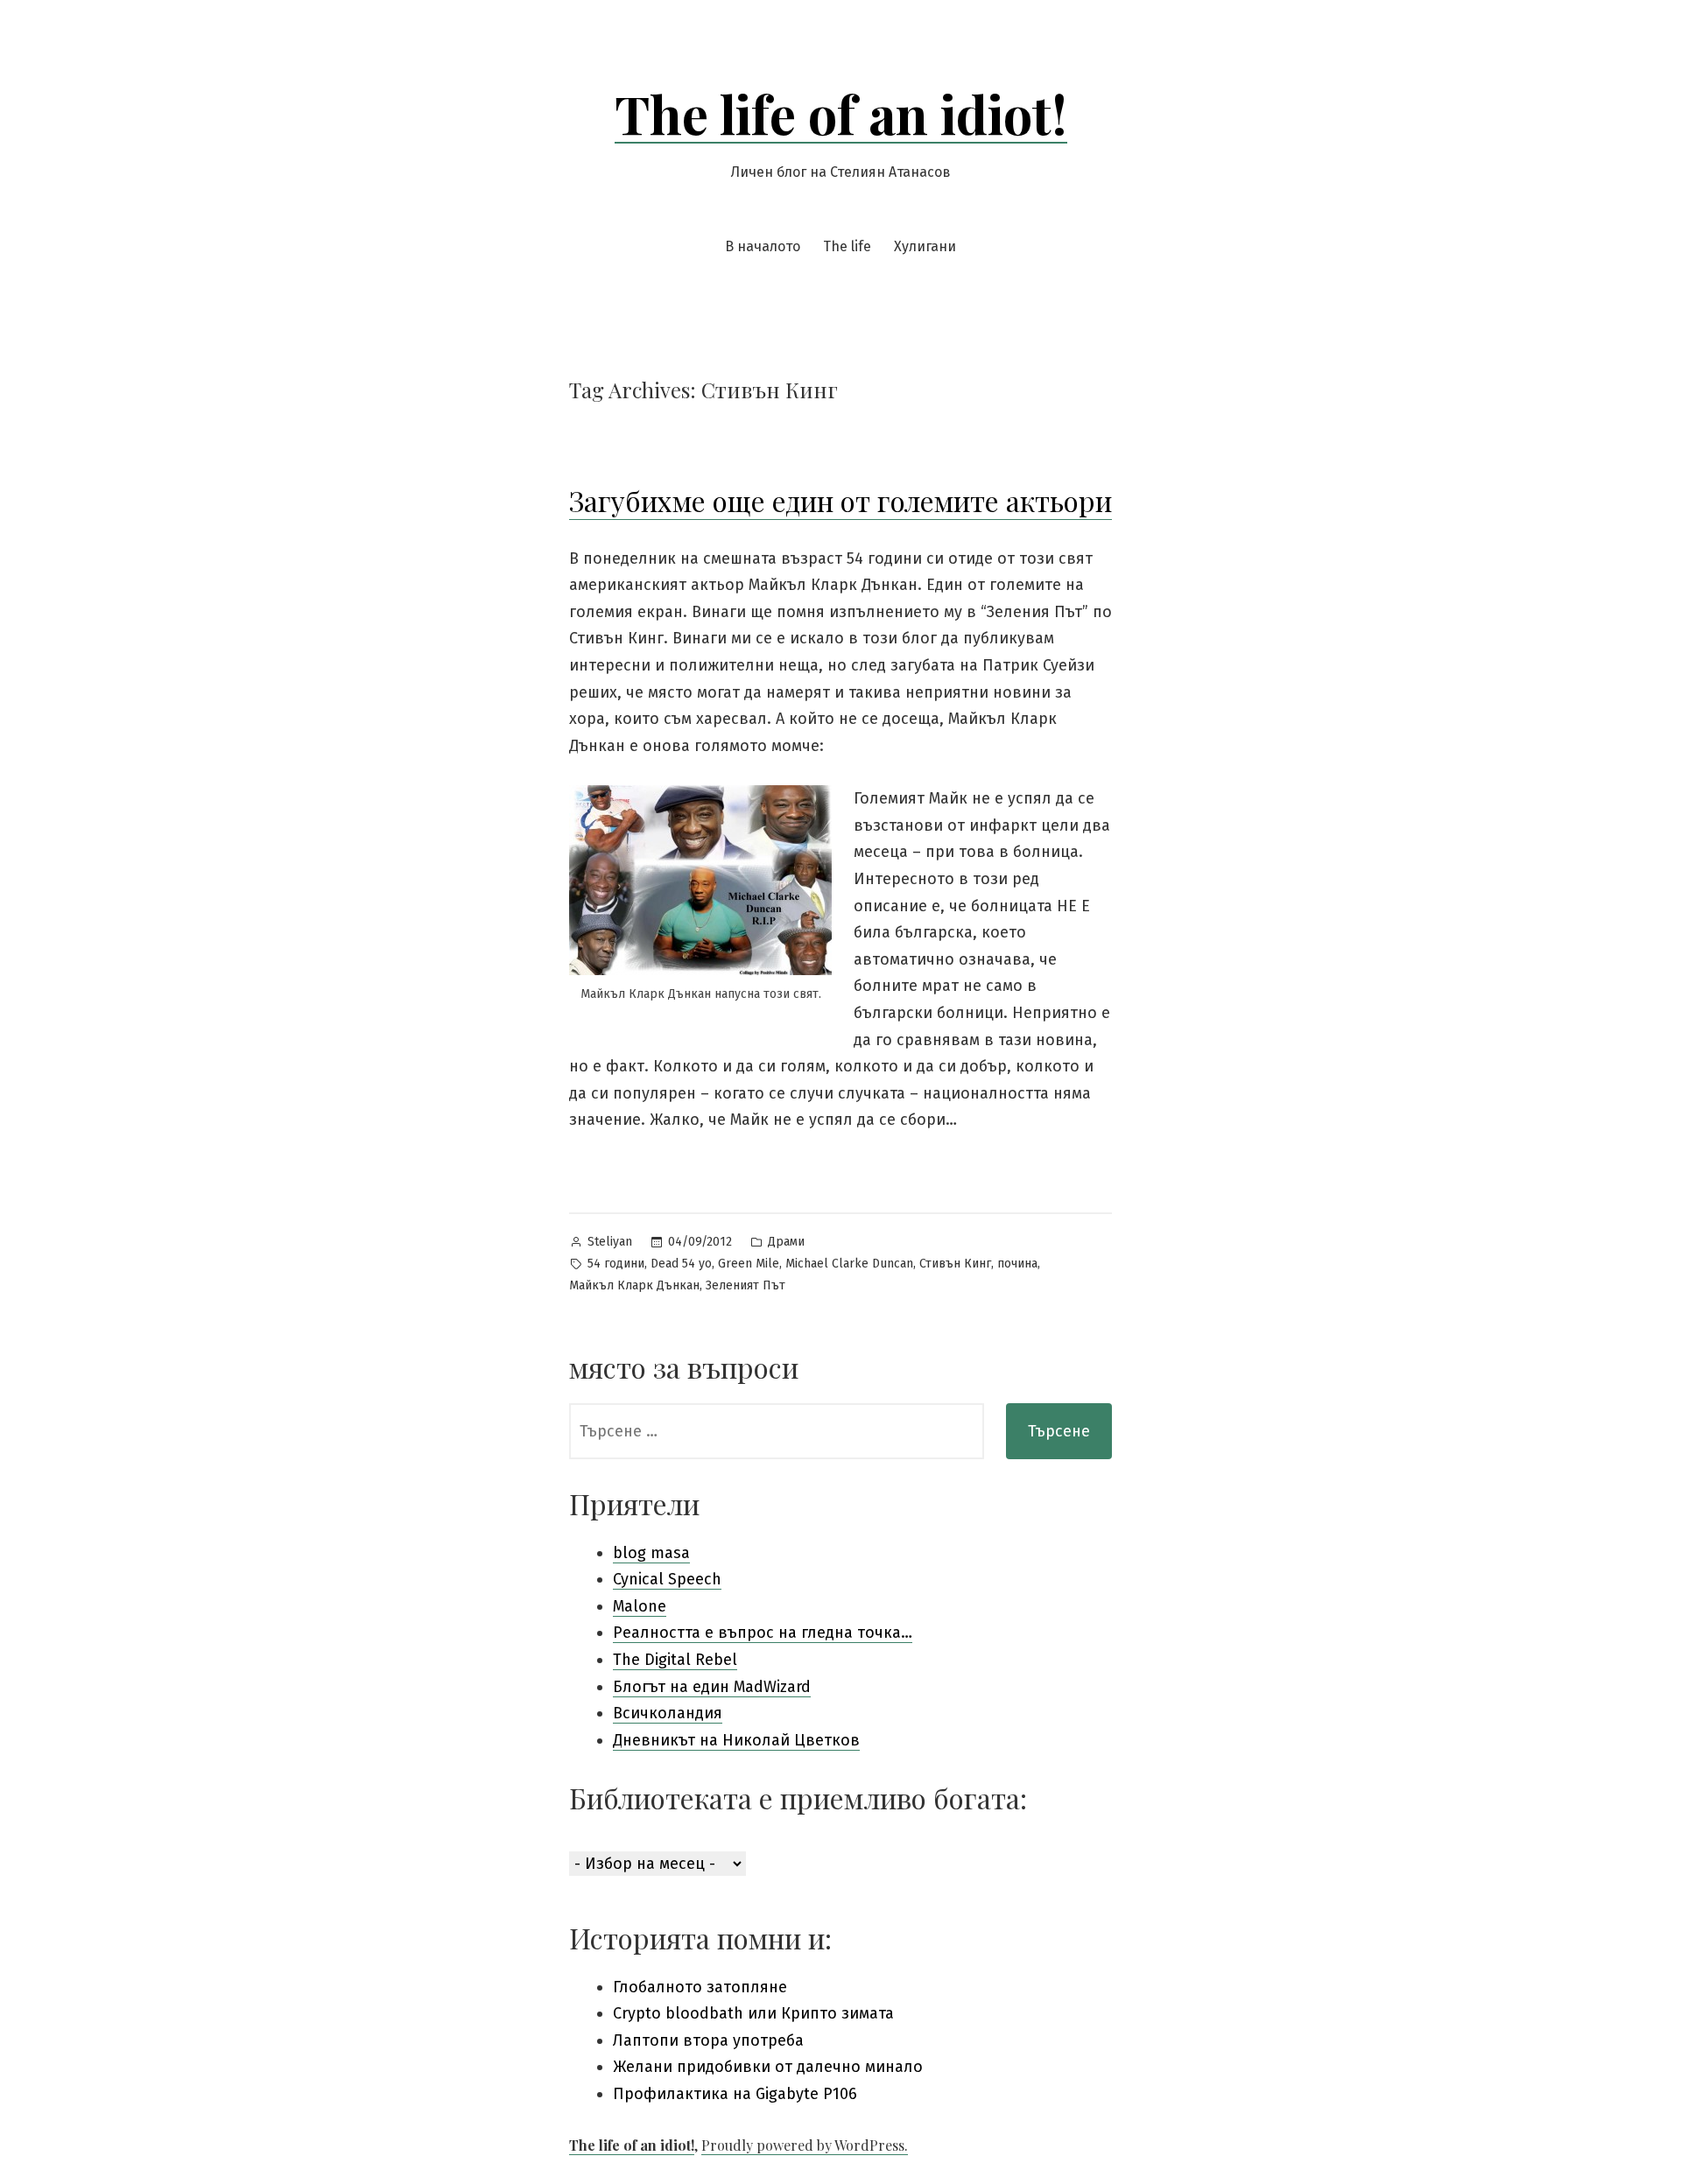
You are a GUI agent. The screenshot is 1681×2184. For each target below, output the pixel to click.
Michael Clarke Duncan (849, 1264)
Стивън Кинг (955, 1264)
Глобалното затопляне (700, 1987)
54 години (616, 1264)
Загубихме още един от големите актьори (840, 500)
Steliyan (610, 1242)
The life (847, 246)
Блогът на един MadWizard (712, 1687)
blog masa (651, 1553)
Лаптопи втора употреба (708, 2040)
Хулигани (925, 246)
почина (1017, 1264)
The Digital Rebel (675, 1660)
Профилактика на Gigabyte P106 (735, 2094)
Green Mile (749, 1264)
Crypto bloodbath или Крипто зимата (753, 2013)
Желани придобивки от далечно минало (768, 2067)
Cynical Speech (667, 1579)
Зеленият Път (746, 1285)
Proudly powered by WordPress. (805, 2145)
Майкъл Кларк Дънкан (634, 1285)
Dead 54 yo (681, 1264)
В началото (763, 246)
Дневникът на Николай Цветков (736, 1740)
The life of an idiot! (841, 113)
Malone (640, 1606)
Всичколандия (668, 1713)
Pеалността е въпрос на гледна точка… (763, 1633)
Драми (786, 1242)
